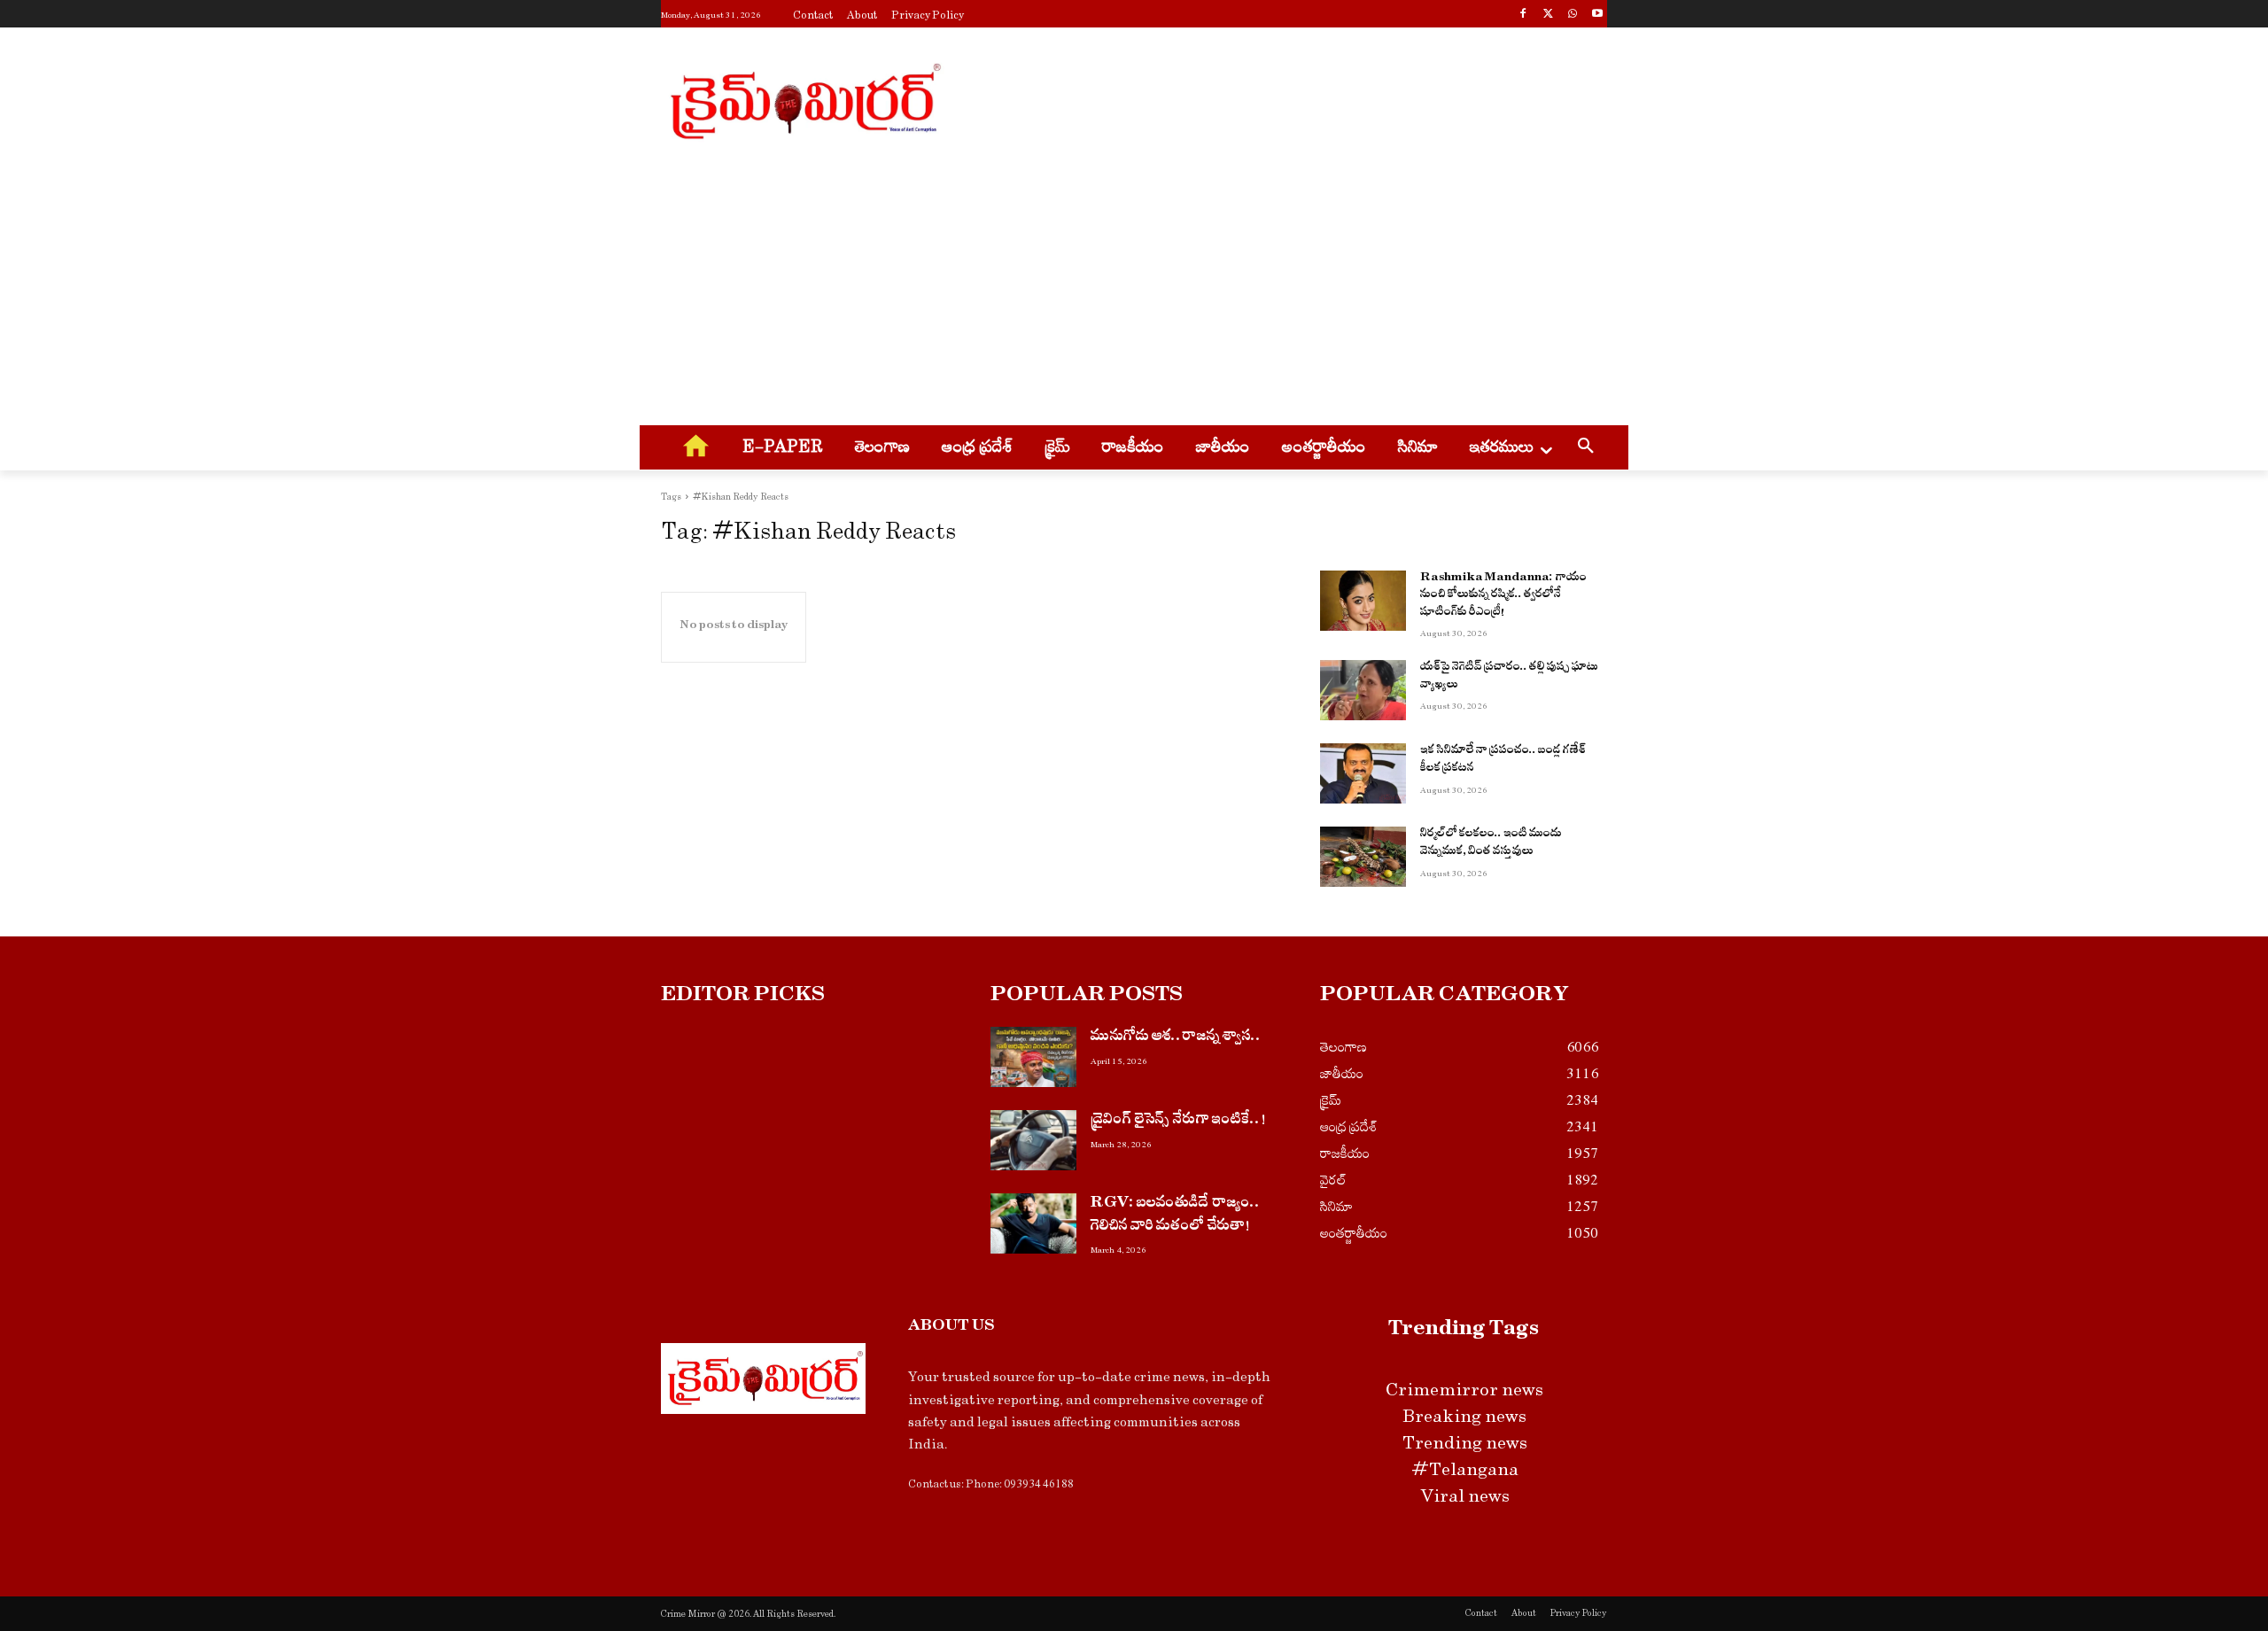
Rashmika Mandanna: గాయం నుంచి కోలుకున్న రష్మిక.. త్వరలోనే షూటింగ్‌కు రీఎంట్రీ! (1503, 596)
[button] (1586, 448)
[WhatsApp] (1572, 16)
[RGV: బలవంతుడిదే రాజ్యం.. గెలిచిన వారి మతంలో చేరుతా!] (1033, 1223)
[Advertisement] (1267, 98)
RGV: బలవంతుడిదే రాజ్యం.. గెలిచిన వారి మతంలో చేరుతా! (1176, 1215)
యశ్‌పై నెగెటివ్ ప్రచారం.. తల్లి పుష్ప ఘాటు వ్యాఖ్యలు (1509, 677)
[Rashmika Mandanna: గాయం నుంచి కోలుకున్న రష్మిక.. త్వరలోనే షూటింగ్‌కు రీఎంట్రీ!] (1363, 601)
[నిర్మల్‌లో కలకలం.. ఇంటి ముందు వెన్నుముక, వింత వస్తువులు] (1363, 857)
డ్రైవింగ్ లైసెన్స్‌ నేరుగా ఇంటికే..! (1178, 1121)
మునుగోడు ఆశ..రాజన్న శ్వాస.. (1176, 1038)
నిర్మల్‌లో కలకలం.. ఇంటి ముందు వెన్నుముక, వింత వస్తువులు (1491, 844)
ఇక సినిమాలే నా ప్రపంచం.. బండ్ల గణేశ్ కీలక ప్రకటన (1503, 761)
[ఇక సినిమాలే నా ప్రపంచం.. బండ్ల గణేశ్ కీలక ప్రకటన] (1363, 773)
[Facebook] (1523, 16)
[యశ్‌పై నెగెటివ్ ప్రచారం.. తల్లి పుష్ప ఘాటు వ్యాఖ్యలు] (1363, 690)
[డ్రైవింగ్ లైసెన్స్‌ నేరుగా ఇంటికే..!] (1033, 1140)
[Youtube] (1597, 16)
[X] (1548, 16)
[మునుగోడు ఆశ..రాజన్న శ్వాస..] (1033, 1057)
